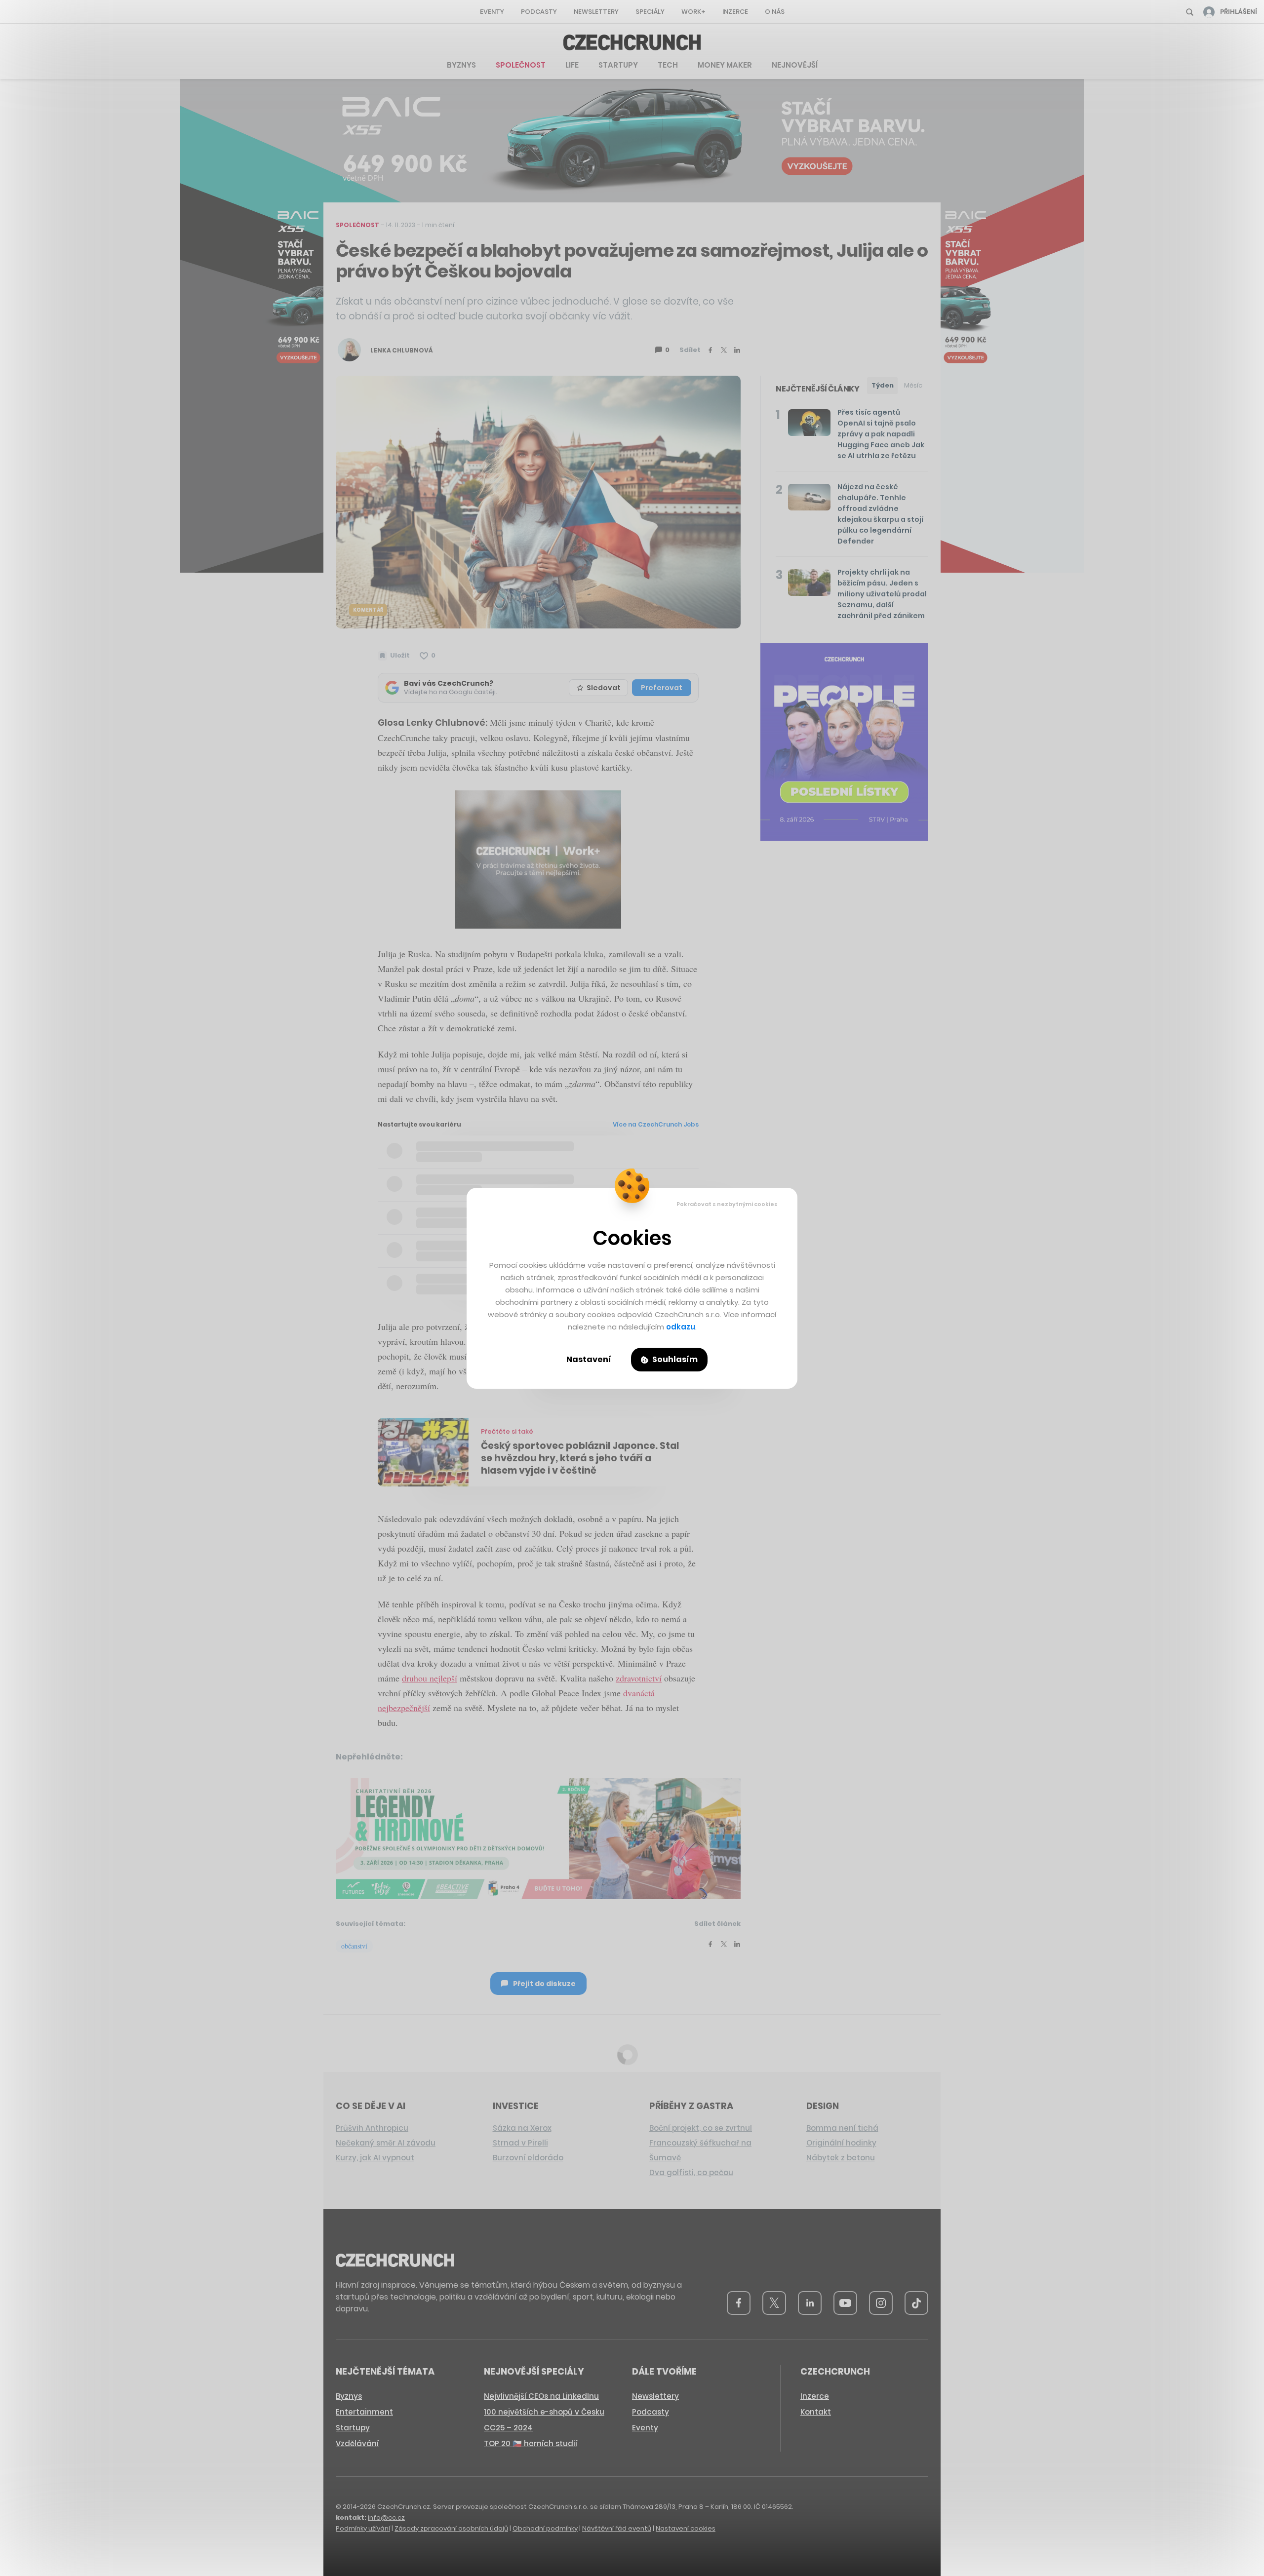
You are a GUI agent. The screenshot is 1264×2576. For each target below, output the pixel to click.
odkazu (681, 1327)
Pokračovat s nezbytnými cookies (727, 1204)
